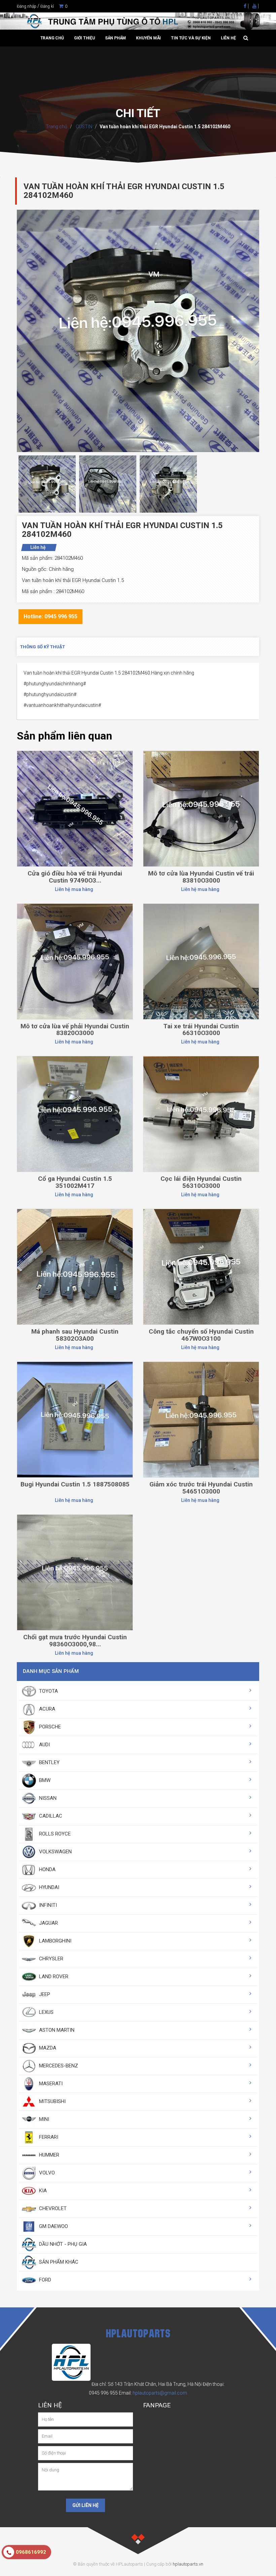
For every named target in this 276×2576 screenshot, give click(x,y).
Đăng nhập (27, 6)
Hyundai (48, 1887)
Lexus (46, 2012)
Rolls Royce (54, 1834)
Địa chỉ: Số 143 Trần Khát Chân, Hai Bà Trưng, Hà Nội (147, 2384)
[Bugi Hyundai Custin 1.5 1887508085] (75, 1419)
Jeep (44, 1994)
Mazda (47, 2048)
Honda (47, 1869)
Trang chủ (52, 38)
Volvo (46, 2173)
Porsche (49, 1727)
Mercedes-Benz (58, 2066)
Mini (43, 2119)
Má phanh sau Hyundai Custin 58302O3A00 (75, 1335)
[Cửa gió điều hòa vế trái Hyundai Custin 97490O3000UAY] (75, 808)
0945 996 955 (103, 2393)
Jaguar (48, 1923)
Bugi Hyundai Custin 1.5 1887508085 (75, 1484)
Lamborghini (55, 1941)
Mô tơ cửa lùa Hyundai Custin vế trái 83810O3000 (201, 877)
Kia (42, 2191)
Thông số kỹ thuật (43, 647)
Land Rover (53, 1977)
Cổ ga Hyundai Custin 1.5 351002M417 (75, 1182)
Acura (46, 1709)
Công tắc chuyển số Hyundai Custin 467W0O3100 (201, 1335)
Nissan (47, 1798)
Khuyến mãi (148, 38)
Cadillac (50, 1816)
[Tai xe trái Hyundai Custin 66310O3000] (201, 961)
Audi (44, 1745)
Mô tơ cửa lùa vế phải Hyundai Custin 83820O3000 (75, 1030)
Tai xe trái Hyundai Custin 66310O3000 (201, 1030)
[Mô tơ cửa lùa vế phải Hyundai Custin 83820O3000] (75, 961)
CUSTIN (83, 127)
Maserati (50, 2084)
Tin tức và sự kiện (191, 38)
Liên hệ (228, 38)
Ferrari (48, 2137)
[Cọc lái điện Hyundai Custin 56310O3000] (201, 1114)
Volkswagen (55, 1852)
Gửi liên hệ (85, 2505)
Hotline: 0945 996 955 (50, 616)
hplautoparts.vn (188, 2564)
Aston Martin (56, 2030)
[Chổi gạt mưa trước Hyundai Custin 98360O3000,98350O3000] (75, 1572)
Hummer (48, 2155)
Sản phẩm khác (58, 2262)
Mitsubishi (52, 2101)
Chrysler (50, 1959)
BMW (44, 1780)
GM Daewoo (53, 2226)
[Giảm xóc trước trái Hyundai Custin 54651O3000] (201, 1419)
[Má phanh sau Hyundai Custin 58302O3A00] (75, 1267)
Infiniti (47, 1905)
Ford (44, 2280)
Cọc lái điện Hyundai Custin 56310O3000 (201, 1182)
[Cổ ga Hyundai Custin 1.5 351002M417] (75, 1114)
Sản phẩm (115, 38)
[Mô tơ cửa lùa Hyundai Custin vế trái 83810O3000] (201, 808)
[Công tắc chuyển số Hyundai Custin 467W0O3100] (201, 1267)
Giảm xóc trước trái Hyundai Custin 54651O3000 (201, 1488)
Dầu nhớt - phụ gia (62, 2244)
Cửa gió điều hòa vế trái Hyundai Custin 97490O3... (75, 877)
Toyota (48, 1691)
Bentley (49, 1762)
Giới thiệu (84, 38)
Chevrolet (52, 2208)
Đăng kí (47, 6)
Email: (153, 2393)
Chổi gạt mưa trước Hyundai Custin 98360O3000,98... (75, 1641)
